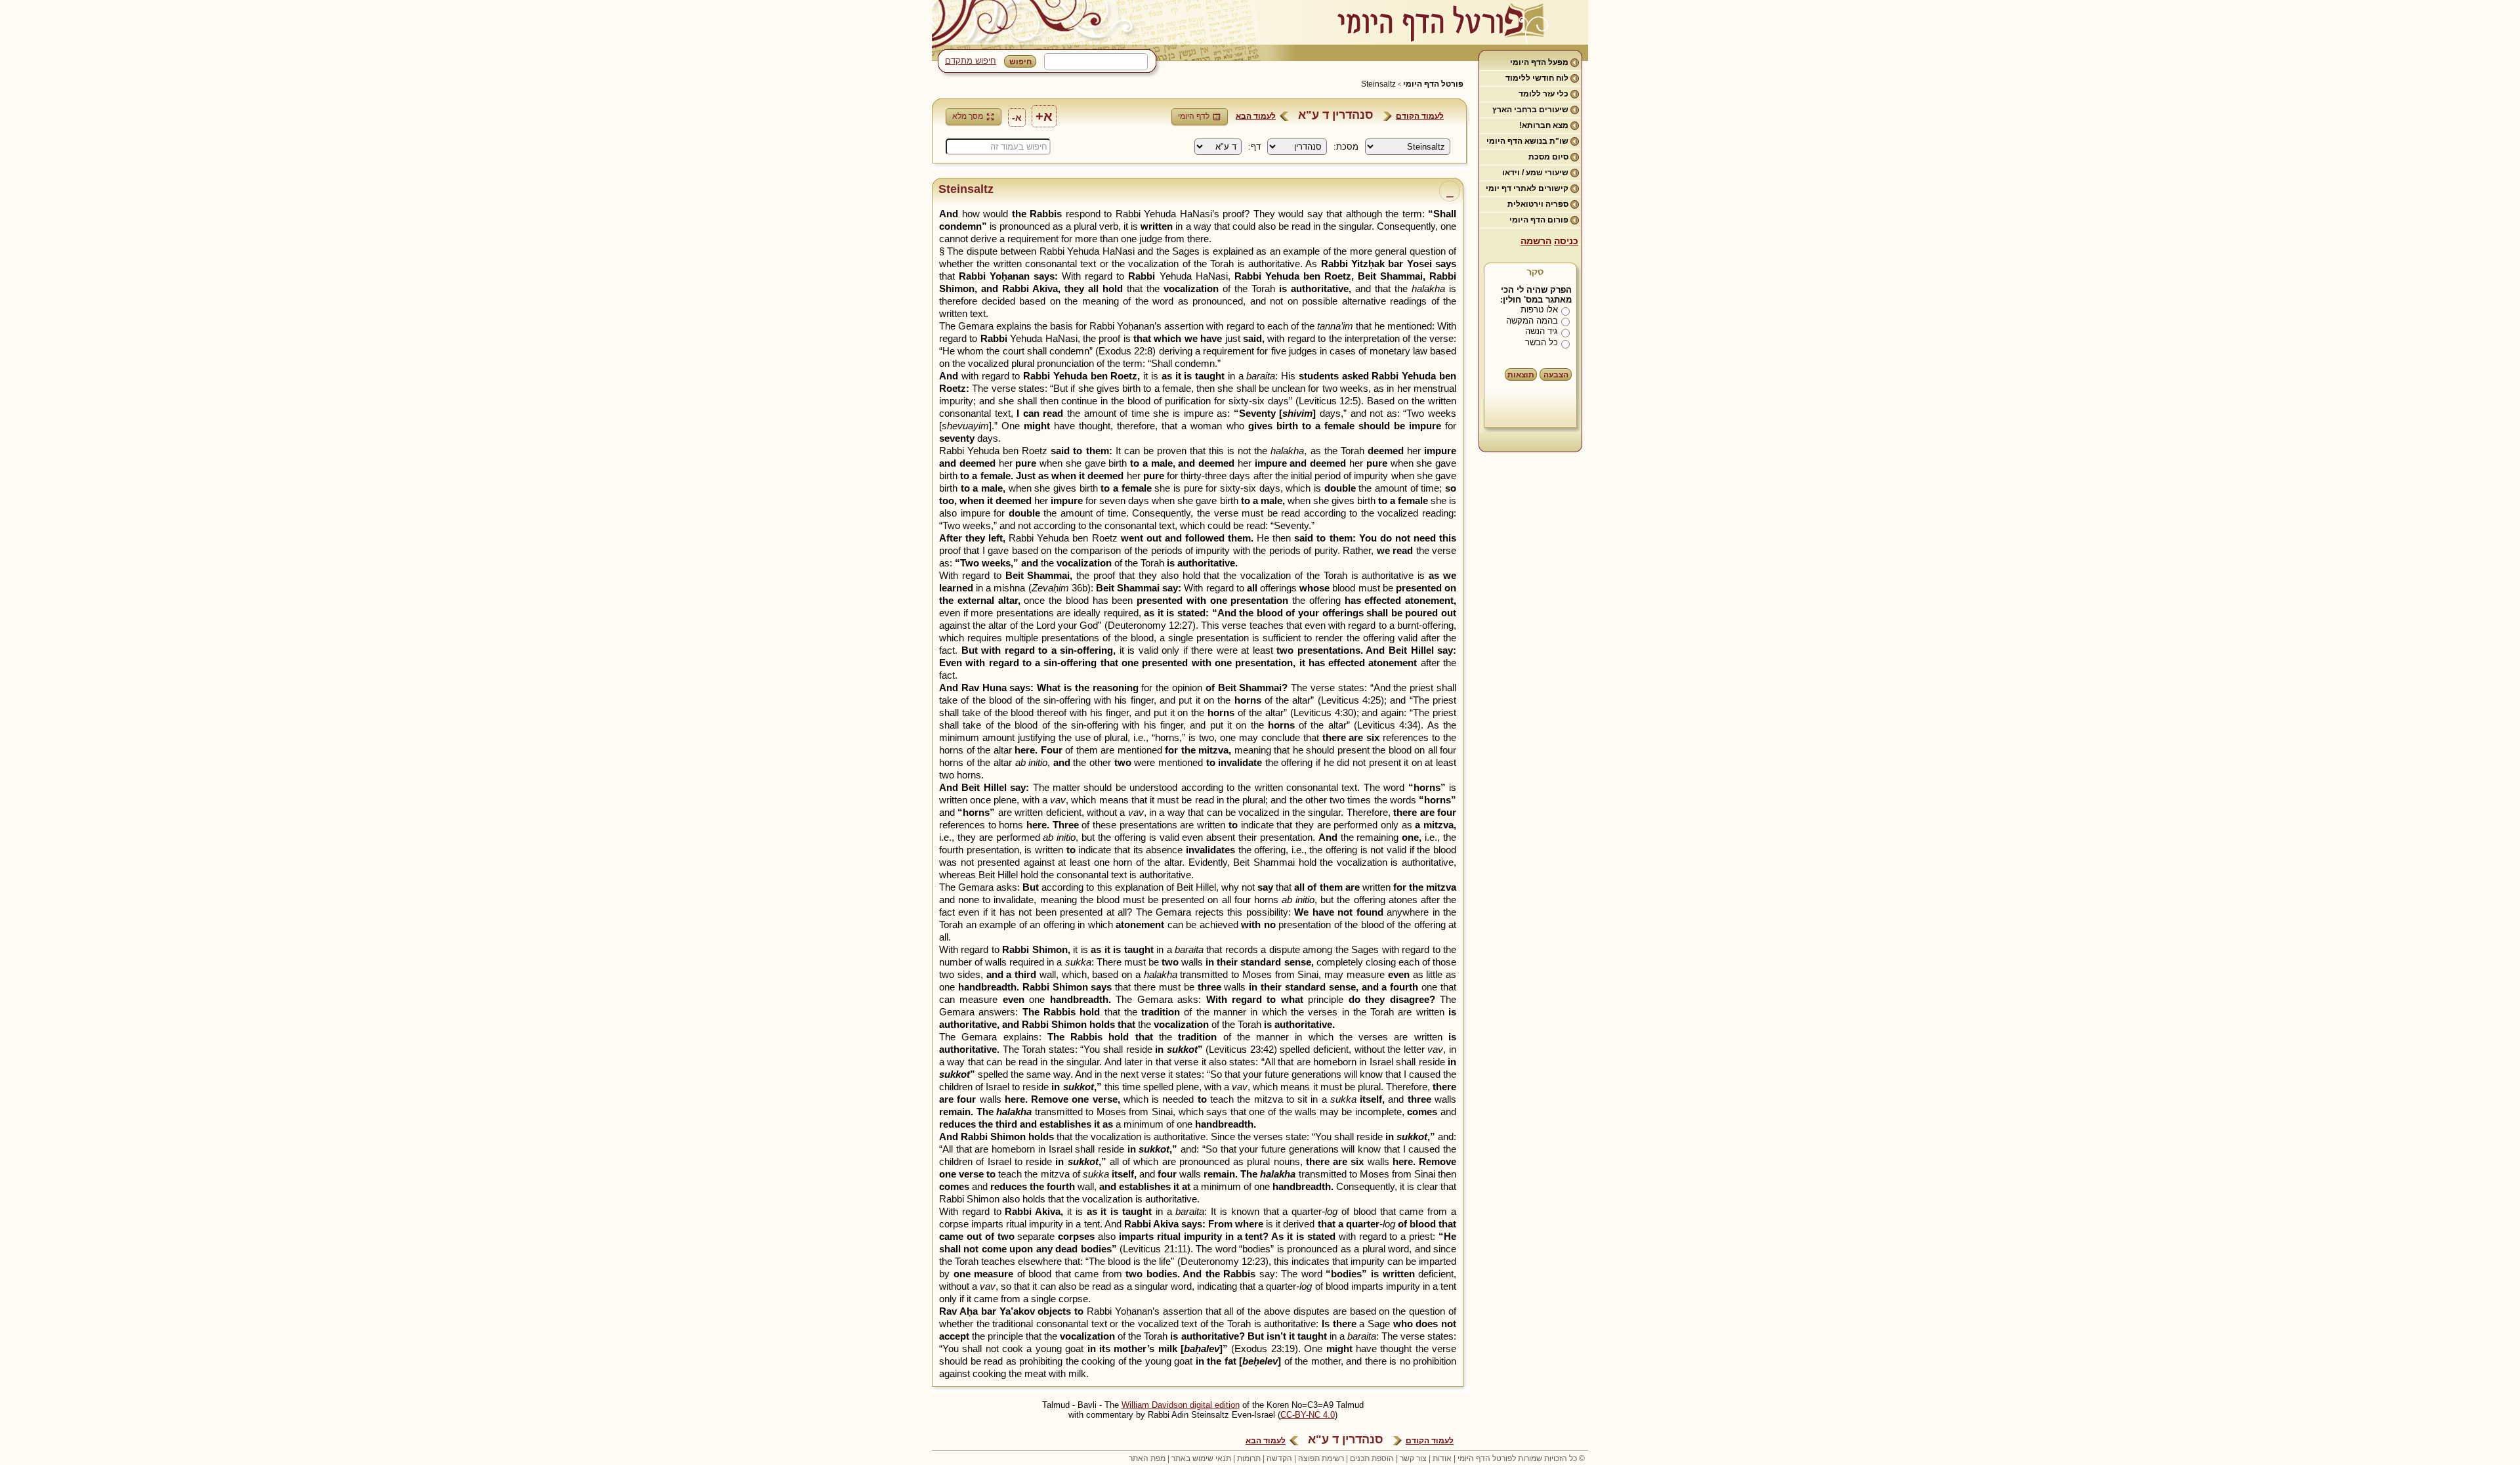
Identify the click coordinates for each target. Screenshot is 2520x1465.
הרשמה (1536, 241)
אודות (1442, 1458)
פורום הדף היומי (1539, 220)
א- (1017, 117)
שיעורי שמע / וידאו (1535, 173)
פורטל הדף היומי (1433, 84)
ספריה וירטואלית (1538, 204)
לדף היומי (1194, 116)
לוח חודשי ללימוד (1537, 78)
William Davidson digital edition (1181, 1405)
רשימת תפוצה (1321, 1458)
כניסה (1566, 241)
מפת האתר (1147, 1458)
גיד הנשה (1542, 331)
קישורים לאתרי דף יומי (1527, 188)
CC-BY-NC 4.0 (1308, 1415)
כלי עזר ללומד (1543, 94)
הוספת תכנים (1372, 1458)
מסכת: (1346, 147)
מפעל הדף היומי (1539, 62)
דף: (1254, 147)
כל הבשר (1542, 342)
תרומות (1249, 1458)
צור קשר (1413, 1458)
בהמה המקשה (1532, 321)
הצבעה (1556, 375)
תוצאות (1521, 375)
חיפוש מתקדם (971, 61)
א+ (1044, 116)
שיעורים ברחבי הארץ (1530, 110)
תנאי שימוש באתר (1201, 1458)
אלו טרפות (1539, 309)
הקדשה (1279, 1458)
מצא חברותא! (1544, 125)
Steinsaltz (1378, 84)
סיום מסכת (1548, 157)
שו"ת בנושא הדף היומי (1527, 141)
